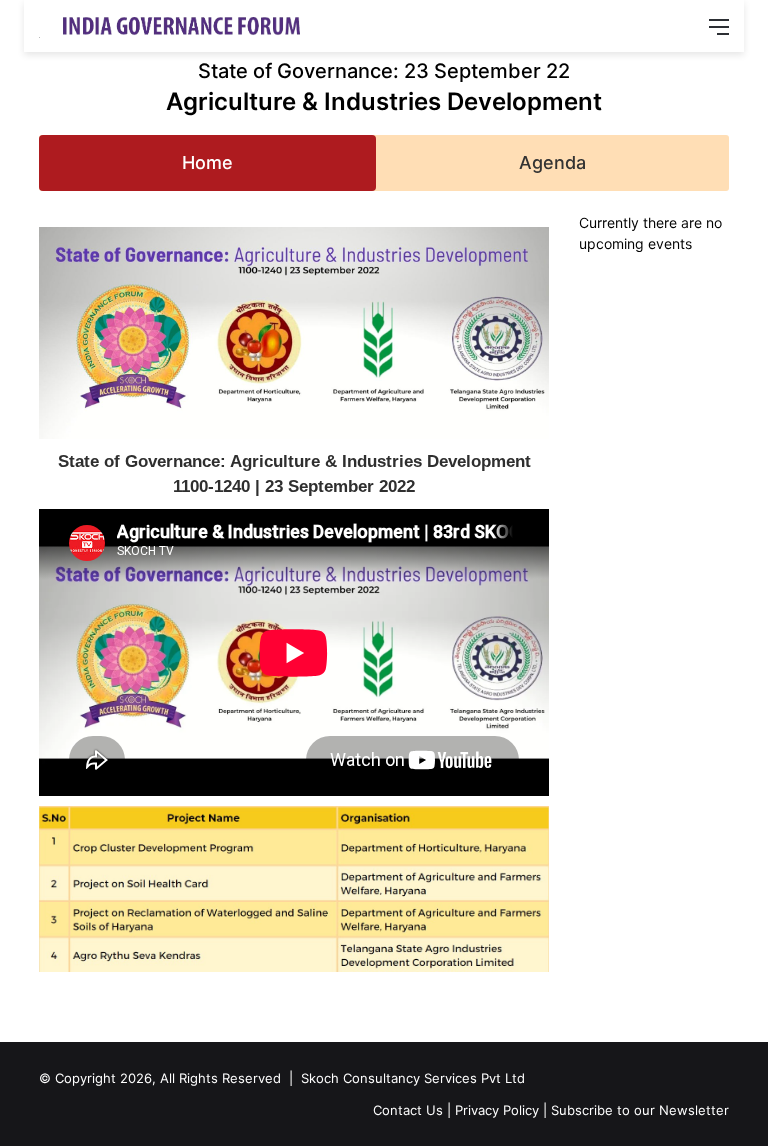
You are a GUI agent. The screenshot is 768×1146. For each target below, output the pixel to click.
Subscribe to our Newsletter (640, 1110)
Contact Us (408, 1110)
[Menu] (719, 33)
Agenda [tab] (552, 162)
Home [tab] (207, 162)
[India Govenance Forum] (179, 26)
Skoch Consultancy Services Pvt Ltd (413, 1078)
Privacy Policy (497, 1110)
